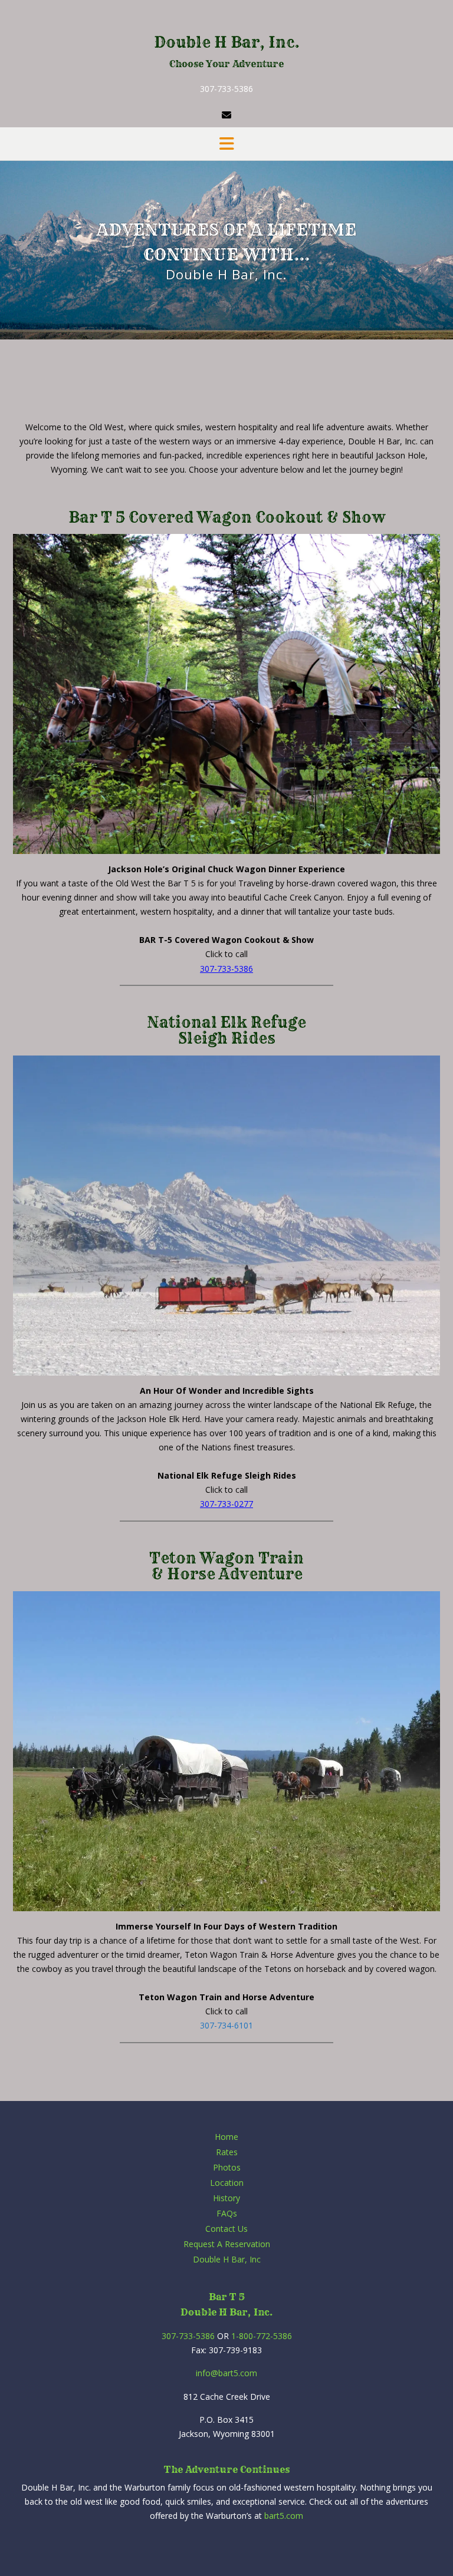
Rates (227, 2152)
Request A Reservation (227, 2244)
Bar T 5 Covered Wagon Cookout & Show (227, 517)
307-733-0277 (226, 1504)
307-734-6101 (226, 2025)
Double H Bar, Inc (227, 2259)
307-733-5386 (226, 89)
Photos (227, 2167)
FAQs (227, 2213)
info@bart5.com (226, 2373)
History (226, 2198)
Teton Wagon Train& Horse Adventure (226, 1566)
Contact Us (226, 2229)
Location (227, 2183)
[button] (226, 144)
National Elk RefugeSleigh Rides (226, 1031)
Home (226, 2137)
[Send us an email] (226, 115)
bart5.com (284, 2516)
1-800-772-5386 (262, 2336)
